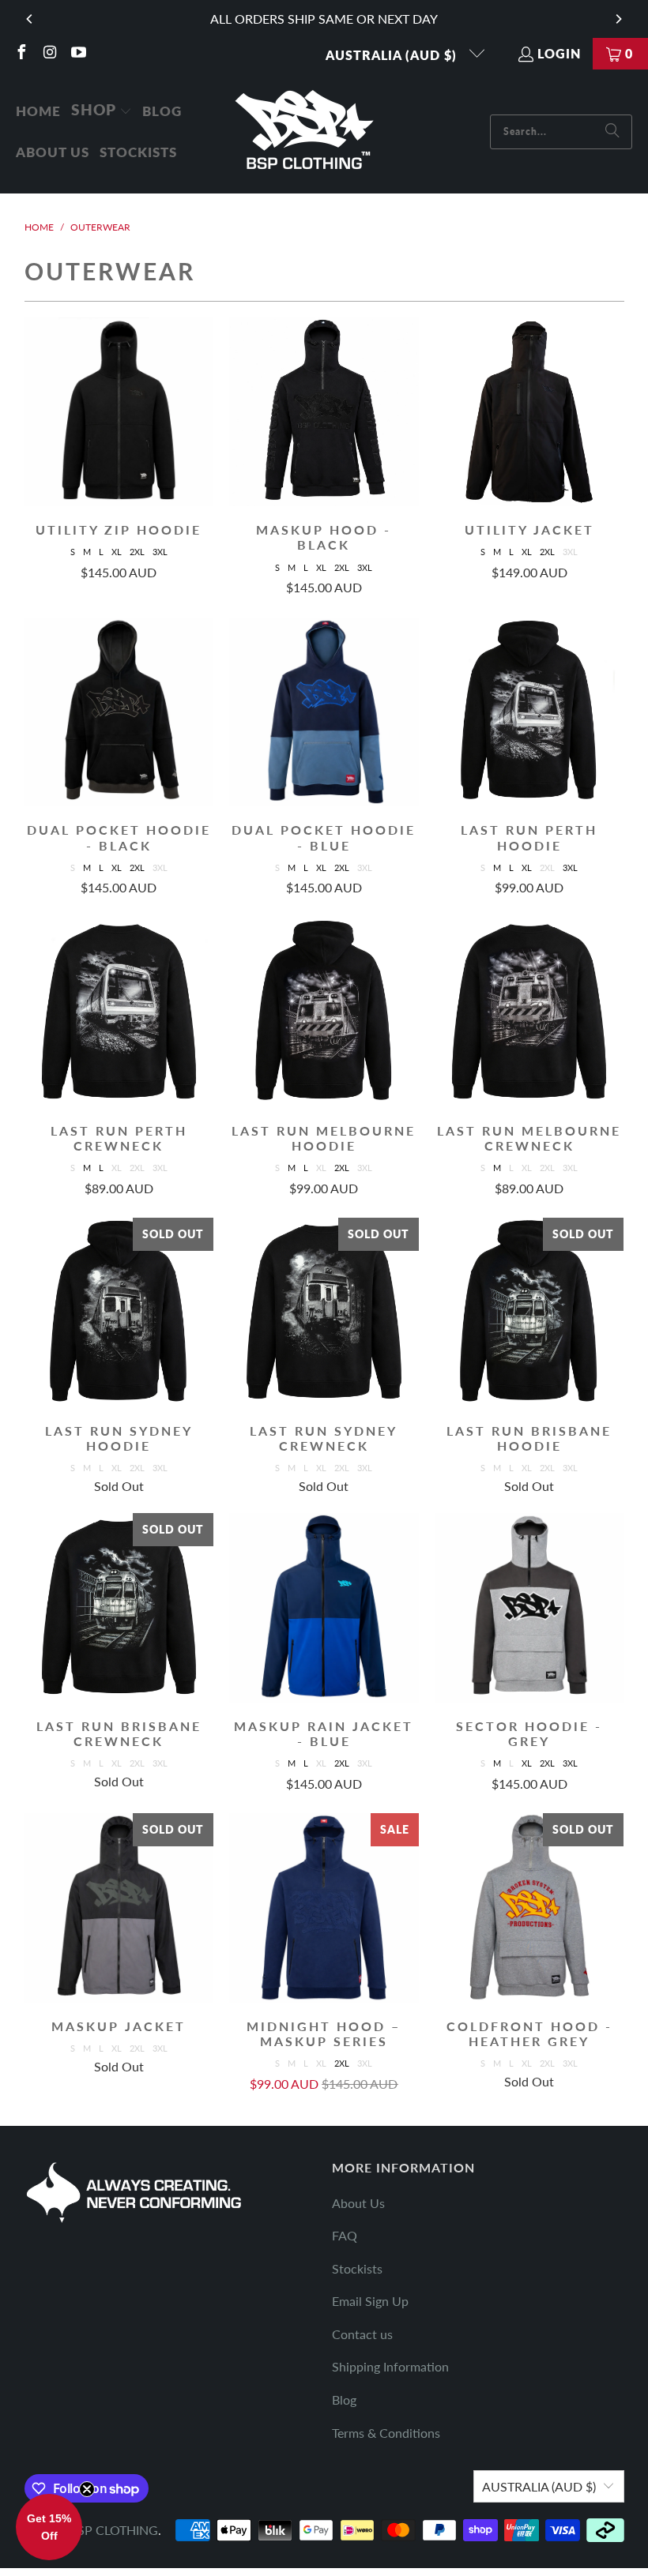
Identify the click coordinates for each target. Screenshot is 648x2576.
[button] (102, 111)
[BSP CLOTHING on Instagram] (49, 53)
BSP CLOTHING (114, 2530)
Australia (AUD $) (393, 55)
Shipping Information (390, 2366)
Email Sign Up (370, 2301)
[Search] (612, 132)
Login (559, 53)
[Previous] (30, 19)
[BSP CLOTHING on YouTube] (77, 53)
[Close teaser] (87, 2489)
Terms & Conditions (386, 2433)
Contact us (362, 2334)
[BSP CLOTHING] (305, 131)
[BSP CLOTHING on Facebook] (21, 53)
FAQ (345, 2235)
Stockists (357, 2268)
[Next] (618, 19)
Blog (344, 2400)
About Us (358, 2203)
